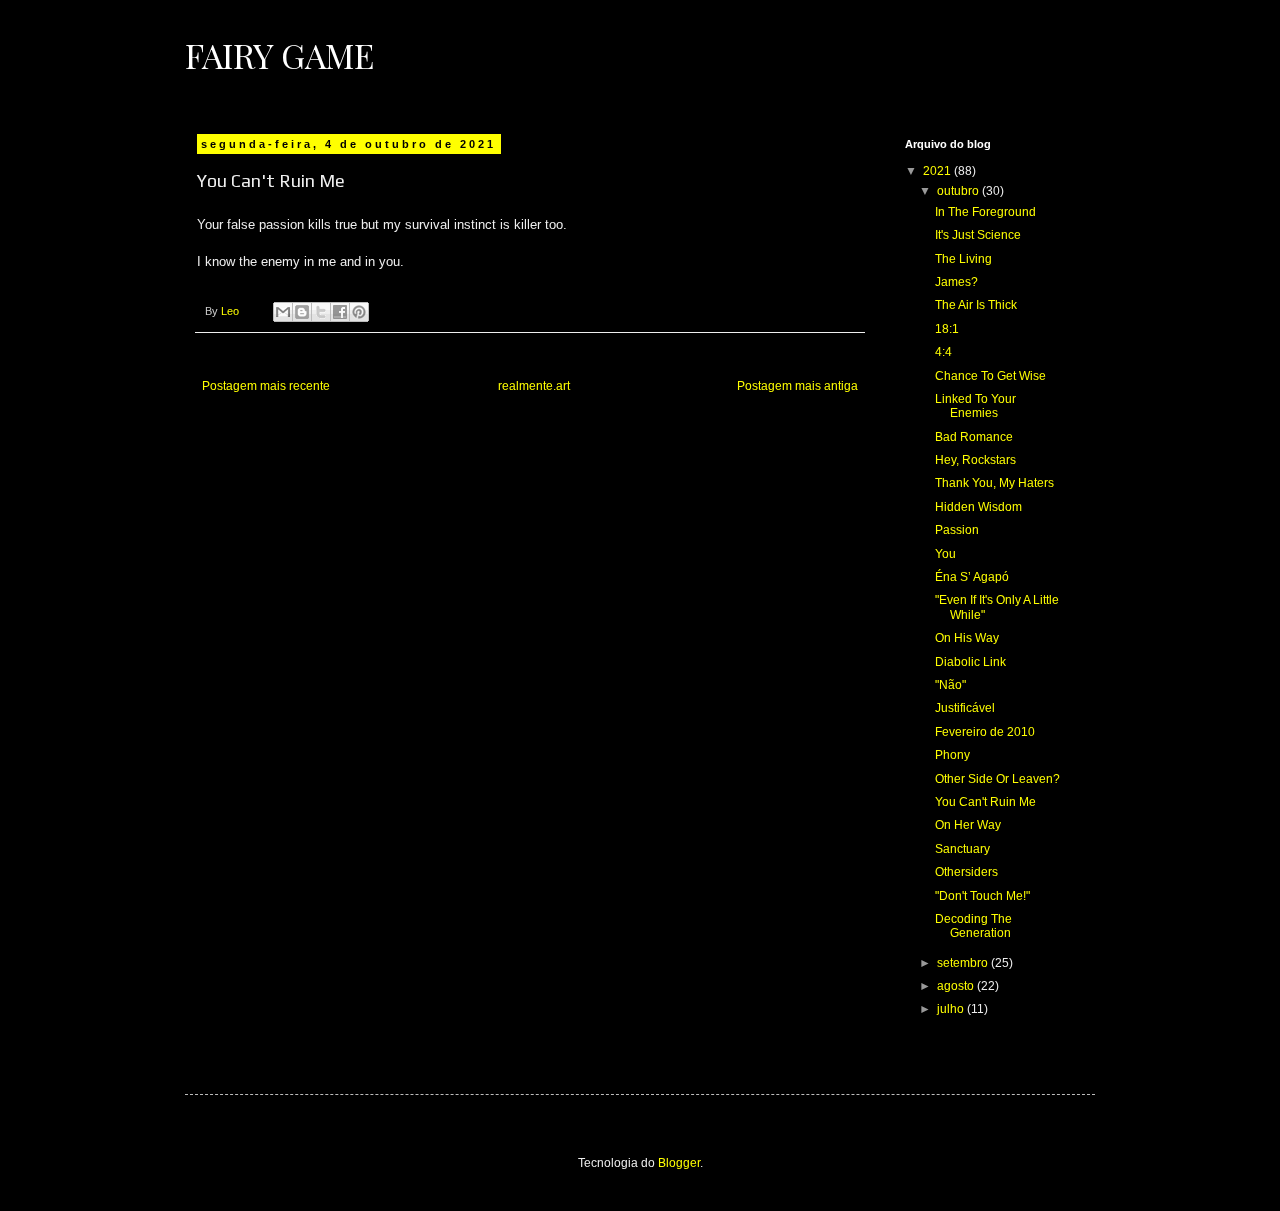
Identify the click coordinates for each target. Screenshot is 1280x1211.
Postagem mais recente (266, 386)
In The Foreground (985, 212)
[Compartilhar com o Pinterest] (359, 312)
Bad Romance (974, 437)
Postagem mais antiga (797, 386)
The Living (963, 259)
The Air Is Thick (976, 305)
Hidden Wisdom (978, 507)
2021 (938, 171)
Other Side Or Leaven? (997, 779)
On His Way (967, 638)
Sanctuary (962, 849)
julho (952, 1009)
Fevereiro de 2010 (985, 732)
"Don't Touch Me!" (982, 896)
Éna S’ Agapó (972, 577)
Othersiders (966, 872)
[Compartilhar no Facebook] (340, 312)
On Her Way (968, 825)
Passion (957, 530)
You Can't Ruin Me (985, 802)
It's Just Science (978, 235)
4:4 (943, 352)
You (945, 554)
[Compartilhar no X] (321, 312)
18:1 (947, 329)
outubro (959, 191)
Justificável (965, 708)
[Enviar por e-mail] (283, 312)
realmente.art (534, 386)
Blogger (679, 1163)
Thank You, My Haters (994, 483)
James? (956, 282)
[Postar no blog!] (302, 312)
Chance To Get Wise (990, 376)
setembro (964, 963)
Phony (952, 755)
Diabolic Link (970, 662)
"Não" (950, 685)
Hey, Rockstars (975, 460)
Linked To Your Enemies (975, 406)
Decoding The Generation (973, 926)
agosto (957, 986)
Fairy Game (279, 55)
